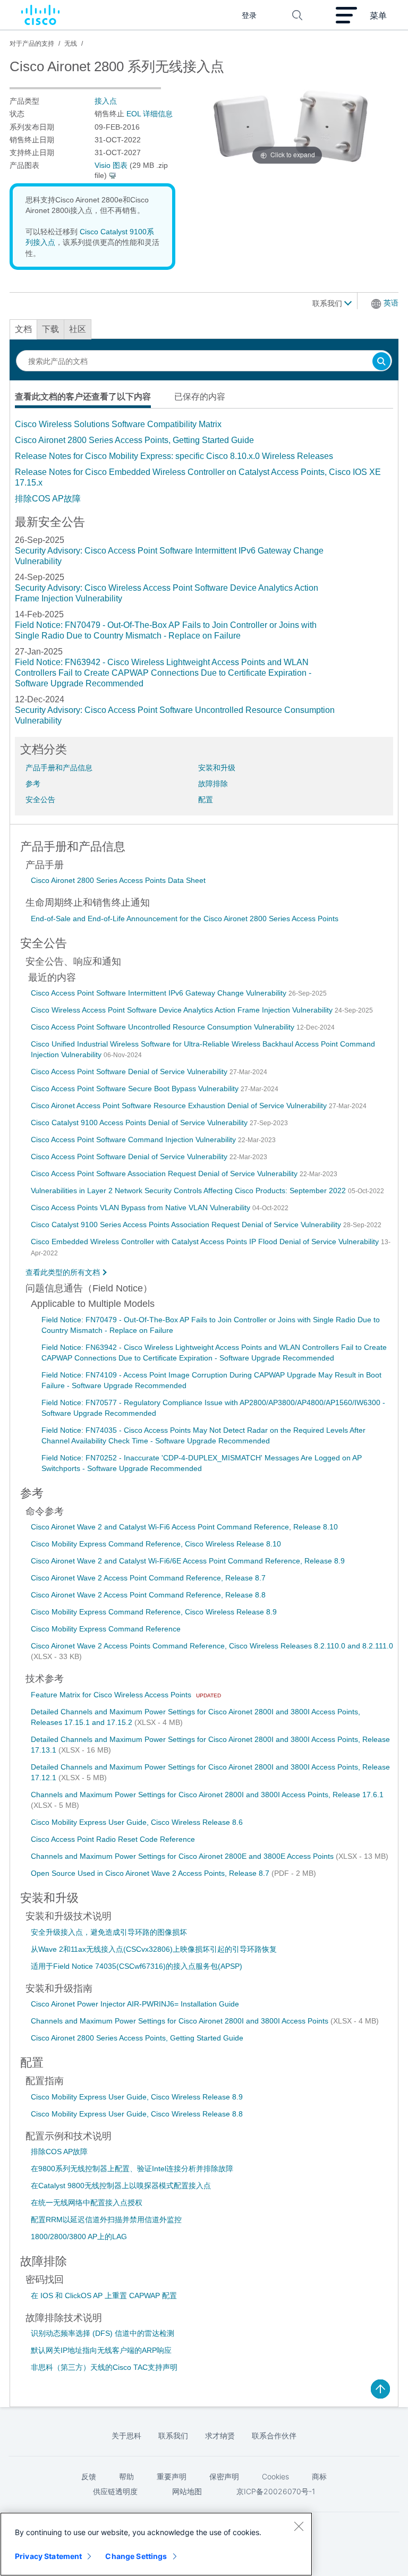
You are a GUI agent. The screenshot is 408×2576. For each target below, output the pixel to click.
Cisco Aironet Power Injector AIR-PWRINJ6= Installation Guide (135, 2004)
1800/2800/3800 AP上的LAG (79, 2237)
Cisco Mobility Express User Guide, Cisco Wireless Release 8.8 (137, 2114)
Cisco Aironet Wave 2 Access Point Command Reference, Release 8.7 (148, 1578)
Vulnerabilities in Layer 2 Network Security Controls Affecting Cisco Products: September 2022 (189, 1191)
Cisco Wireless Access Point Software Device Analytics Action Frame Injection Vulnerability (183, 1010)
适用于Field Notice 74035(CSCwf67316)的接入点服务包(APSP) (137, 1966)
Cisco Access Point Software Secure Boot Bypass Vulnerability (136, 1089)
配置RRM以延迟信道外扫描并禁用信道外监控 (106, 2220)
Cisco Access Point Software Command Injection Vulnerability (134, 1140)
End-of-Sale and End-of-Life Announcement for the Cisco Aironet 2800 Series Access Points (185, 919)
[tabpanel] (204, 462)
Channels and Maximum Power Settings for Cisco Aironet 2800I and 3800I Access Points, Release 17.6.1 (207, 1795)
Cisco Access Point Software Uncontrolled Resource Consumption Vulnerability (164, 1027)
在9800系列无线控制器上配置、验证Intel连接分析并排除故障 (132, 2169)
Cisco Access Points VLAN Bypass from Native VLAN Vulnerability (142, 1208)
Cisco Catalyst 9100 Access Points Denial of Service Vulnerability (140, 1123)
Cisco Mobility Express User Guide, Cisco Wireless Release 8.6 (137, 1822)
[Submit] (381, 362)
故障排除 (213, 784)
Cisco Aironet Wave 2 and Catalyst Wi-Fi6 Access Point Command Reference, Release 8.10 (184, 1527)
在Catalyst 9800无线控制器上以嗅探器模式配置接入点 (121, 2186)
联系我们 (328, 303)
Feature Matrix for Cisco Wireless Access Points (112, 1695)
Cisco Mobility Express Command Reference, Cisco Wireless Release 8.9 (154, 1612)
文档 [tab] (23, 329)
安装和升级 (217, 768)
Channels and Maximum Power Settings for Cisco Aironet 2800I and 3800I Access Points (181, 2021)
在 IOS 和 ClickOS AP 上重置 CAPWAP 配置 (104, 2296)
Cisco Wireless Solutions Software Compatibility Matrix (118, 424)
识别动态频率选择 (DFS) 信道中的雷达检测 (103, 2333)
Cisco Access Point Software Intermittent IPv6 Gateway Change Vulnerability (160, 993)
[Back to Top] (380, 2389)
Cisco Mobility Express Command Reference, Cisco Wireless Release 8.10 (156, 1544)
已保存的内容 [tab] (200, 397)
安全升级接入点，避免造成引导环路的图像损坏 (109, 1932)
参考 (33, 784)
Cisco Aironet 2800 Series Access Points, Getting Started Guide (134, 440)
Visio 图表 (111, 165)
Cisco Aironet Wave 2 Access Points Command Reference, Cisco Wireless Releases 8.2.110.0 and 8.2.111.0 (212, 1646)
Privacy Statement (48, 2556)
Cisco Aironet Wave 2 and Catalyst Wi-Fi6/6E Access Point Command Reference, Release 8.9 (188, 1561)
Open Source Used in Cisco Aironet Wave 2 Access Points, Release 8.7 (151, 1873)
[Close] (299, 2526)
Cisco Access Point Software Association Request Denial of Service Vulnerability (165, 1174)
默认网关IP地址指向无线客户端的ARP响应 (101, 2350)
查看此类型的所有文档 (63, 1272)
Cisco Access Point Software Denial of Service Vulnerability (130, 1072)
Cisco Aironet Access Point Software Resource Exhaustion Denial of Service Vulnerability (180, 1106)
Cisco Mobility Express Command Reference (106, 1629)
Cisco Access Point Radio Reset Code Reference (113, 1839)
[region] (156, 2544)
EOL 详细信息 (150, 114)
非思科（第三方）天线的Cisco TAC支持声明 (104, 2367)
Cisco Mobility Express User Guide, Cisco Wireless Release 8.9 (137, 2097)
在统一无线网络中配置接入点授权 (87, 2203)
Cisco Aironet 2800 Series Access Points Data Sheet (118, 880)
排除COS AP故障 (48, 499)
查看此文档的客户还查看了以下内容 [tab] (83, 397)
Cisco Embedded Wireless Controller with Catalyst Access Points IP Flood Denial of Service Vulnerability (206, 1242)
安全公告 (40, 800)
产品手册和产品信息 (59, 768)
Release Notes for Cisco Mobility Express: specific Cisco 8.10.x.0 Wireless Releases (174, 456)
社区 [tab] (78, 329)
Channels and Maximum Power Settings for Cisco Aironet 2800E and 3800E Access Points (183, 1856)
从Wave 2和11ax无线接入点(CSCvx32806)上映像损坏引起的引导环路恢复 (154, 1949)
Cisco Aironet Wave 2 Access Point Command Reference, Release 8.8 (148, 1595)
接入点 (106, 101)
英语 (391, 303)
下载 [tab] (50, 329)
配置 (206, 800)
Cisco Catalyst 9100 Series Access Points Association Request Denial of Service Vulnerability (187, 1225)
